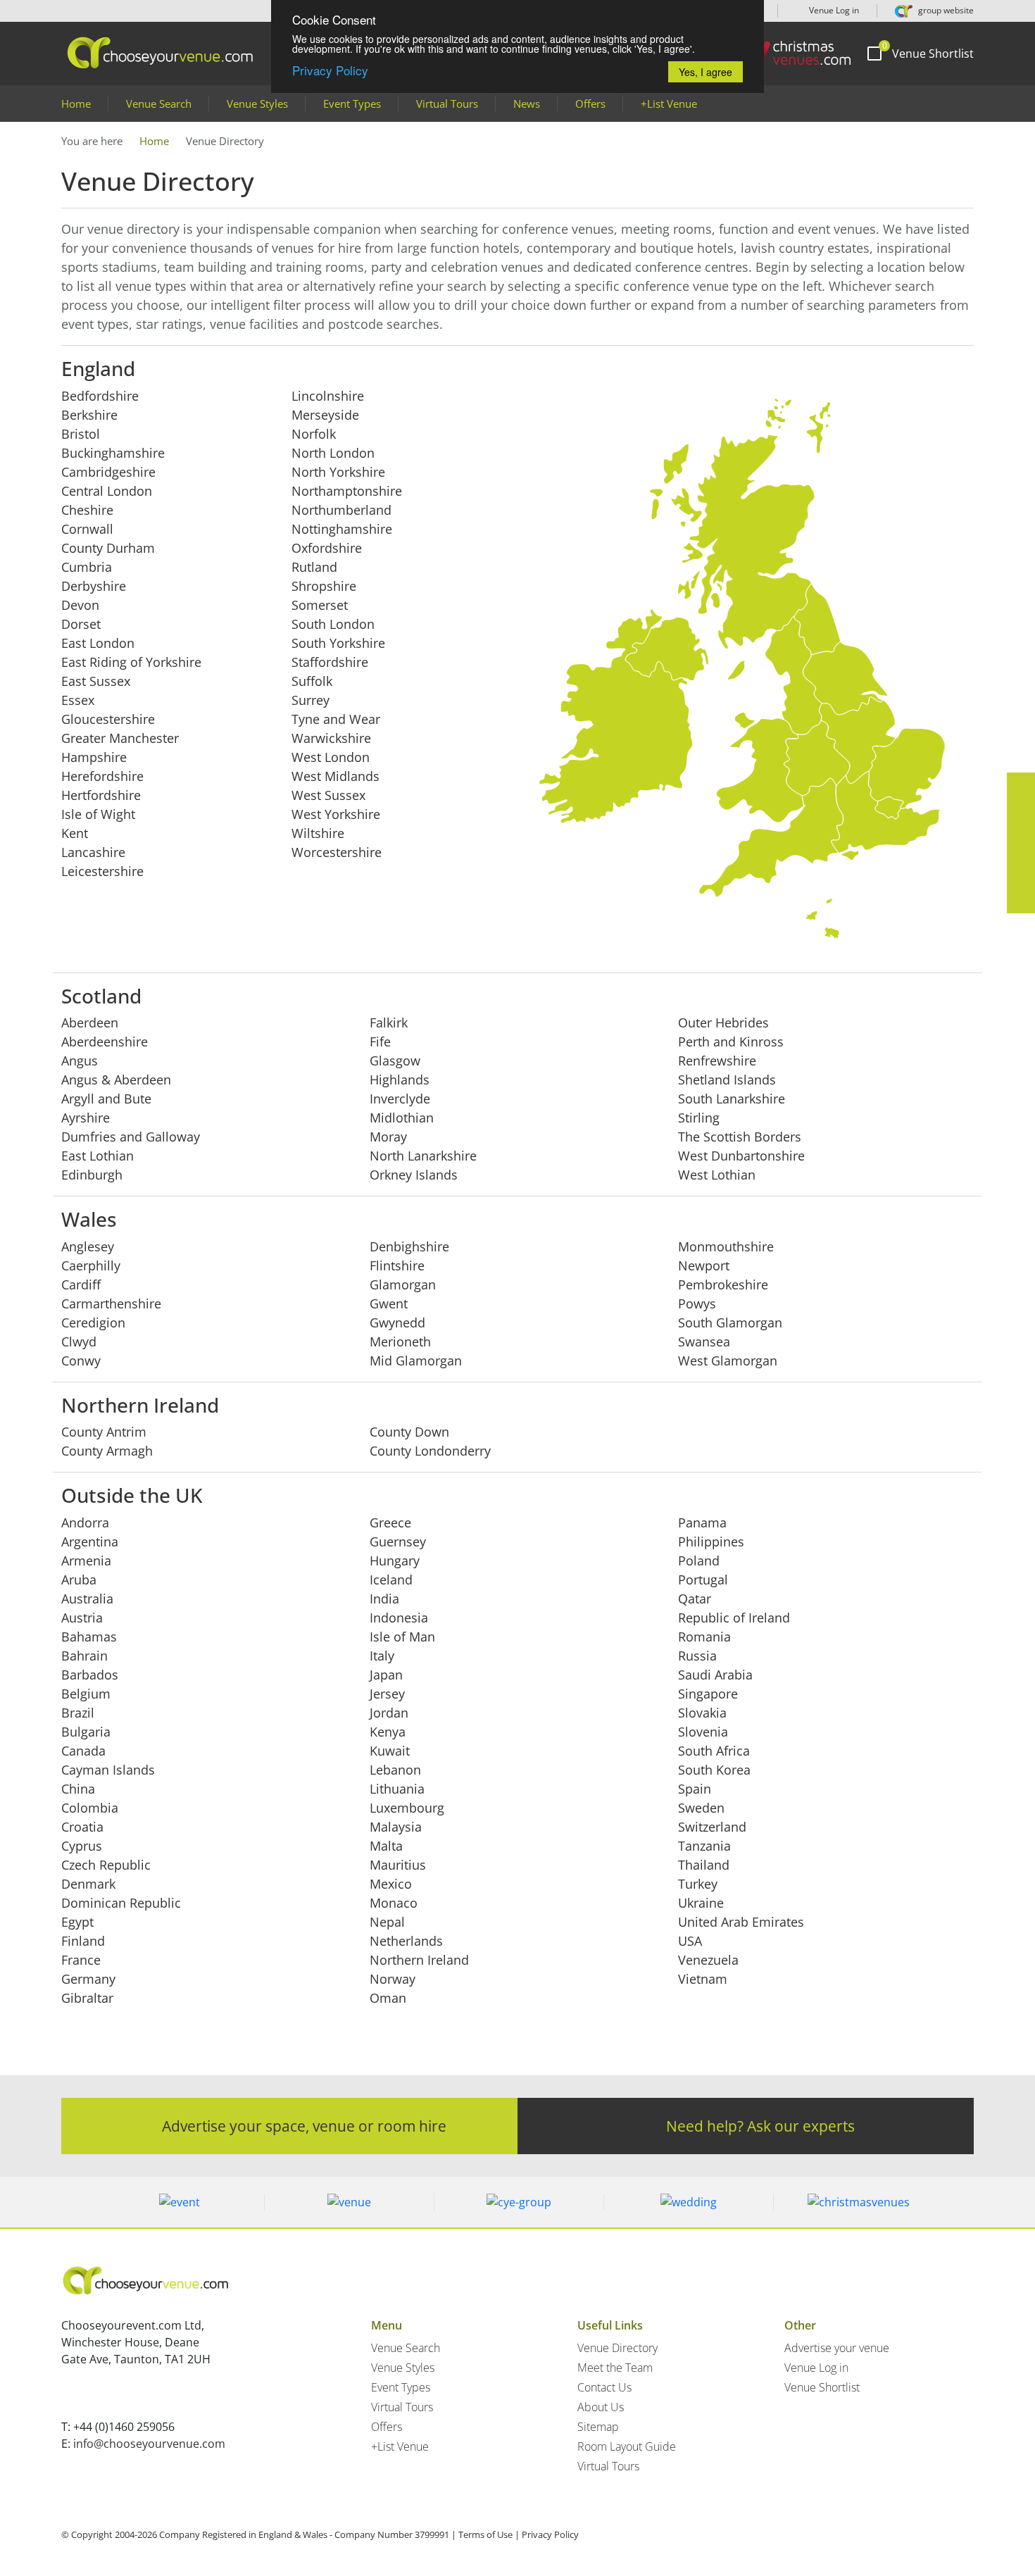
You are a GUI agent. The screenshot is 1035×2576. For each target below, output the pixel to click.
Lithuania (397, 1789)
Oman (388, 1998)
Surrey (310, 700)
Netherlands (406, 1941)
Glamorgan (403, 1284)
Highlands (400, 1080)
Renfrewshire (717, 1061)
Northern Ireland (419, 1960)
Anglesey (88, 1246)
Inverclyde (400, 1099)
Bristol (81, 434)
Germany (88, 1979)
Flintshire (397, 1265)
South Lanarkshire (732, 1099)
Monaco (394, 1903)
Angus (80, 1061)
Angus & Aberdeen (116, 1080)
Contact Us (604, 2387)
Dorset (81, 624)
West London (331, 757)
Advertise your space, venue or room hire (304, 2126)
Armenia (86, 1561)
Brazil (78, 1713)
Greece (390, 1523)
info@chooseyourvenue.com (149, 2444)
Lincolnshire (328, 396)
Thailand (704, 1865)
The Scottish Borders (740, 1137)
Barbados (90, 1675)
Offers (590, 104)
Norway (393, 1979)
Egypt (77, 1922)
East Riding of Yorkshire (131, 662)
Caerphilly (91, 1265)
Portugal (703, 1580)
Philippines (711, 1542)
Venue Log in (833, 10)
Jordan (389, 1713)
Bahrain (84, 1656)
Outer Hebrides (723, 1023)
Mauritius (398, 1865)
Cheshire (87, 510)
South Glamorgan (730, 1323)
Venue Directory (617, 2348)
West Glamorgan (728, 1361)
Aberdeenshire (105, 1042)
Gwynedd (397, 1323)
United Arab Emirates (741, 1922)
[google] (1021, 871)
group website (945, 10)
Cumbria (87, 567)
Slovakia (702, 1713)
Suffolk (312, 681)
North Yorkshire (338, 472)
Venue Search (159, 104)
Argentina (90, 1542)
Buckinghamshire (113, 453)
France (81, 1960)
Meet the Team (615, 2368)
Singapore (708, 1694)
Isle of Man (402, 1637)
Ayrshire (86, 1118)
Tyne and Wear (336, 719)
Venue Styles (257, 104)
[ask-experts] (1021, 899)
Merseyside (325, 415)
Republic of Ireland (734, 1618)
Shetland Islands (727, 1080)
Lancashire (93, 852)
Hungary (395, 1561)
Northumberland (341, 510)
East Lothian (98, 1156)
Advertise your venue (837, 2348)
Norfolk (314, 434)
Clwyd (79, 1342)
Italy (382, 1656)
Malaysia (396, 1827)
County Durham (108, 548)
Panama (702, 1523)
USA (690, 1941)
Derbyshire (94, 586)
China (78, 1789)
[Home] (791, 53)
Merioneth (400, 1342)
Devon (80, 605)
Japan (386, 1675)
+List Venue (669, 104)
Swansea (704, 1342)
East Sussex (96, 681)
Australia (87, 1599)
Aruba (79, 1580)
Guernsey (398, 1542)
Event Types (352, 104)
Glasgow (395, 1061)
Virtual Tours (447, 104)
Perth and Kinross (731, 1042)
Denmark (88, 1884)
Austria (82, 1618)
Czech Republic (106, 1865)
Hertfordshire (101, 795)
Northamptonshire (347, 491)
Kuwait (390, 1751)
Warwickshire (331, 738)
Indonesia (399, 1618)
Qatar (695, 1599)
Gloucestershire (108, 719)
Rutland (314, 567)
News (527, 104)
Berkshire (89, 415)
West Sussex (328, 795)
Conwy (81, 1361)
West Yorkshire (336, 814)
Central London (107, 491)
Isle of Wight (98, 814)
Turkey (698, 1884)
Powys (697, 1303)
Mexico (391, 1884)
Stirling (699, 1118)
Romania (704, 1637)
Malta (386, 1846)
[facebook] (1021, 787)
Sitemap (598, 2427)
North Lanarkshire (423, 1156)
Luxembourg (407, 1808)
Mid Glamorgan (416, 1361)
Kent (75, 833)
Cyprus (82, 1846)
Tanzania (704, 1846)
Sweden (701, 1808)
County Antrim (104, 1432)
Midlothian (402, 1118)
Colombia (90, 1808)
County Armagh (107, 1451)
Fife (380, 1042)
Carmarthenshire (111, 1303)
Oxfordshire (327, 548)
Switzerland (712, 1827)
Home (76, 104)
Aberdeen (90, 1023)
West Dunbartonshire (741, 1156)
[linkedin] (1021, 843)
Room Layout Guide (627, 2446)
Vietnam (703, 1979)
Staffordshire (330, 662)
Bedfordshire (100, 396)
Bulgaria (86, 1732)
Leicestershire (102, 871)
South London (333, 624)
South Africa (714, 1751)
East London (98, 643)
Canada (83, 1751)
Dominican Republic (121, 1903)
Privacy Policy (330, 70)
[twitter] (1021, 815)
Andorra (85, 1523)
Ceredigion (93, 1323)
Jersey (387, 1694)
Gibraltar (87, 1998)
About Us (601, 2407)
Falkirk (389, 1023)
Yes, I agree (705, 72)
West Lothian (717, 1175)
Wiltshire (318, 833)
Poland (699, 1561)
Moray (388, 1137)
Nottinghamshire (342, 529)
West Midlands (335, 776)
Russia (697, 1656)
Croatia (82, 1827)
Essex (78, 700)
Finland (83, 1941)
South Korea (714, 1770)
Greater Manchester (120, 738)
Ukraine (701, 1903)
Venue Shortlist (822, 2387)
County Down (409, 1432)
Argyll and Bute (106, 1099)
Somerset (320, 605)
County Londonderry (430, 1451)
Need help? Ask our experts (760, 2126)
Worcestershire (337, 852)
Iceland (391, 1580)
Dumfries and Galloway (131, 1137)
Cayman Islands (108, 1770)
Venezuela (708, 1960)
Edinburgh (92, 1175)
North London (333, 453)
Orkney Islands (414, 1175)
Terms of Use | (489, 2534)
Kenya (388, 1732)
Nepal (387, 1922)
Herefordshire (102, 776)
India (384, 1599)
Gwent (389, 1303)
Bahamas (89, 1637)
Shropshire (324, 586)
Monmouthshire (726, 1246)
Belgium (86, 1694)
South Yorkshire (338, 643)
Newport (704, 1265)
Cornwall (87, 529)
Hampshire (94, 757)
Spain (695, 1789)
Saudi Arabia (715, 1675)
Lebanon (395, 1770)
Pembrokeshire (723, 1284)
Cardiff (81, 1284)
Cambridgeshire (108, 472)
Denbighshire (409, 1246)
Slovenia (703, 1732)
